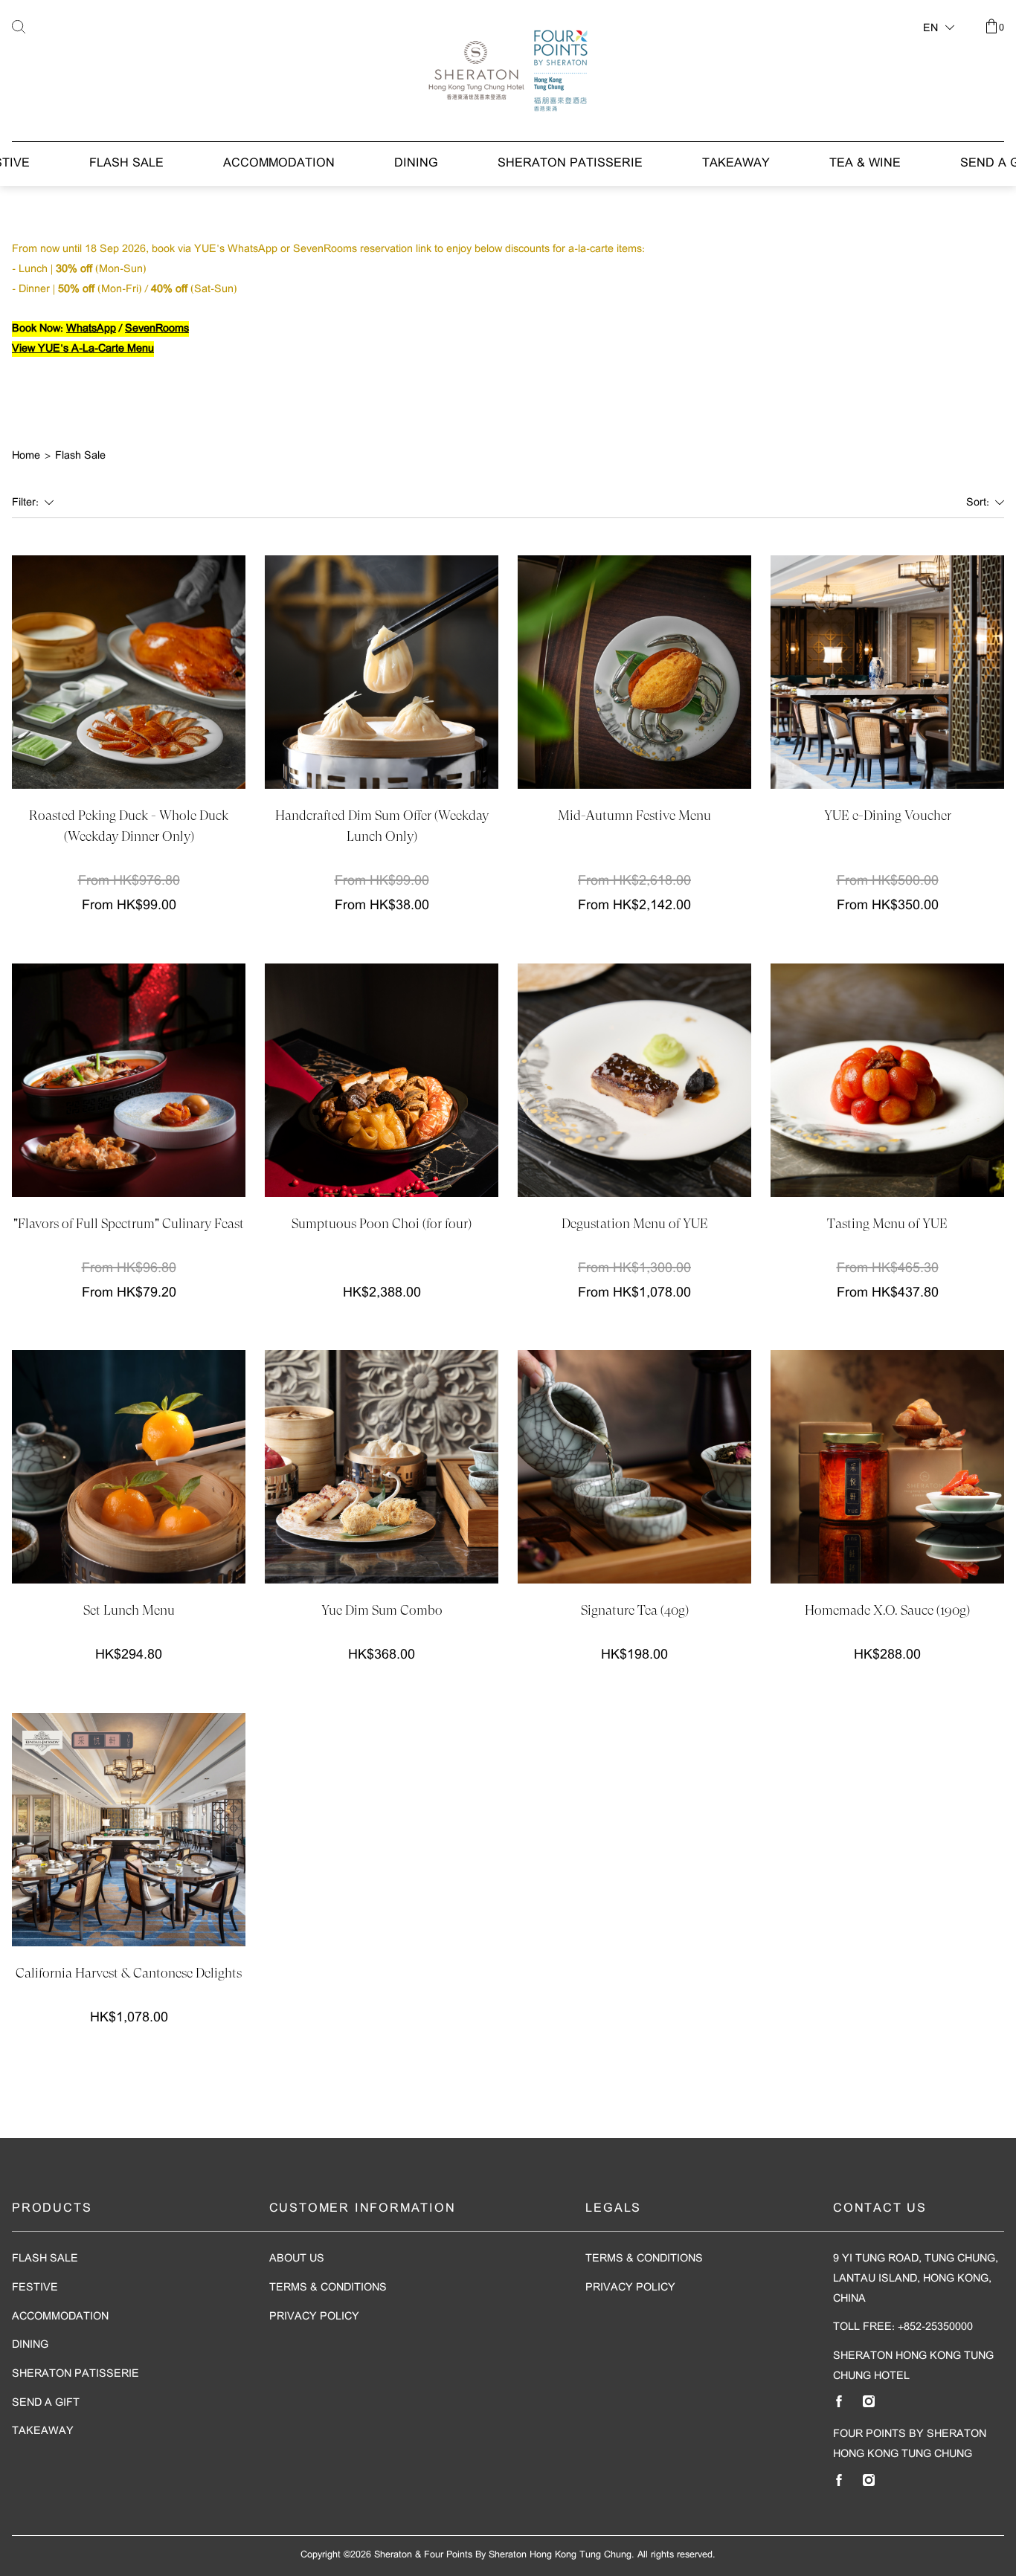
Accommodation (279, 164)
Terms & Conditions (328, 2288)
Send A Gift (46, 2403)
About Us (297, 2259)
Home (26, 456)
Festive (35, 2288)
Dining (416, 164)
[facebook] (839, 2401)
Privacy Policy (314, 2317)
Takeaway (736, 164)
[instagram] (869, 2401)
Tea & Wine (865, 164)
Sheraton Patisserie (570, 164)
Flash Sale (126, 164)
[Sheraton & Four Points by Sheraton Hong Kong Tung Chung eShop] (508, 71)
